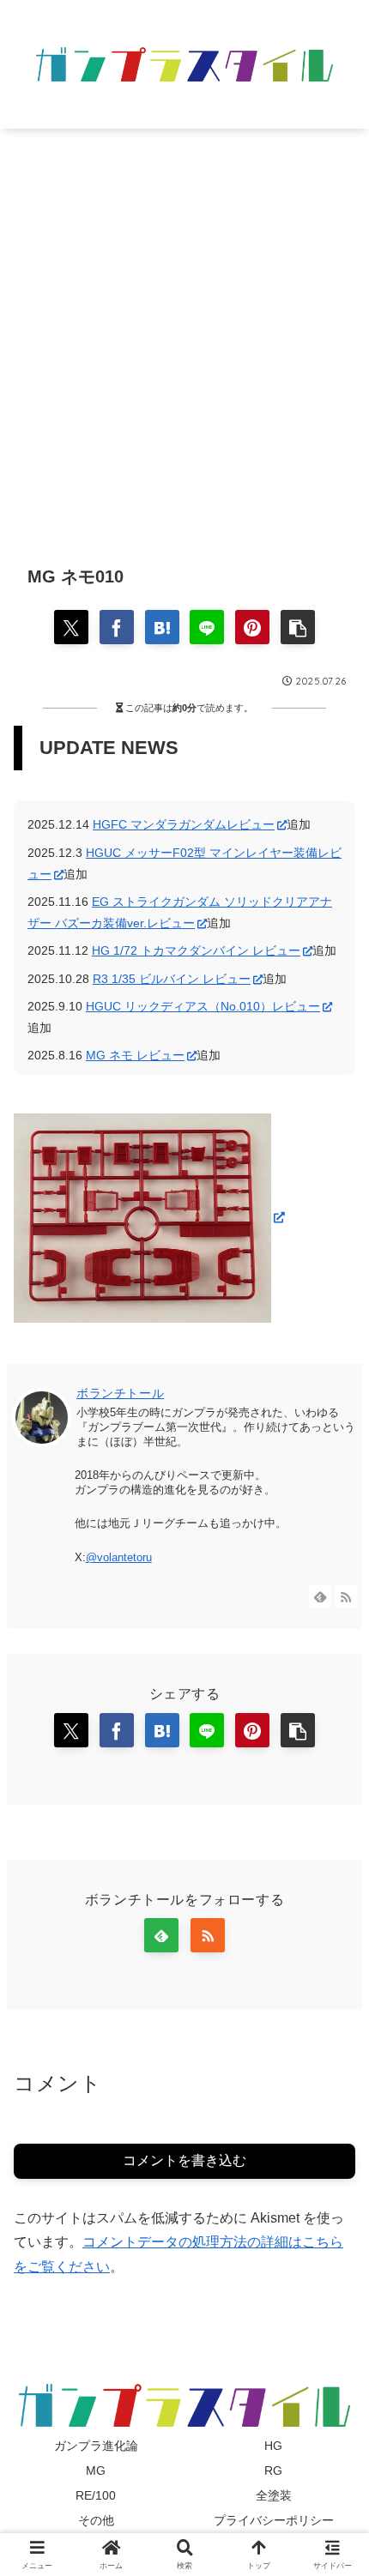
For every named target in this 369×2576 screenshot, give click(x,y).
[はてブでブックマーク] (162, 627)
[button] (298, 627)
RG (273, 2470)
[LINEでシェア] (207, 627)
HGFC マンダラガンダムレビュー (184, 824)
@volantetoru (119, 1557)
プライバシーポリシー (274, 2520)
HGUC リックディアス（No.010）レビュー (203, 1006)
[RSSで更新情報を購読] (346, 1596)
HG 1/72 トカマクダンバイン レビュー (196, 950)
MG (96, 2470)
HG (273, 2446)
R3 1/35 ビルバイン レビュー (172, 979)
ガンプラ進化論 (96, 2446)
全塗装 (274, 2495)
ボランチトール (120, 1393)
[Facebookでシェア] (117, 627)
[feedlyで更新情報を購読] (320, 1596)
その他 (96, 2520)
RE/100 (96, 2495)
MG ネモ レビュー (135, 1055)
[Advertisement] (184, 334)
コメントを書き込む (184, 2160)
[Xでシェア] (71, 627)
